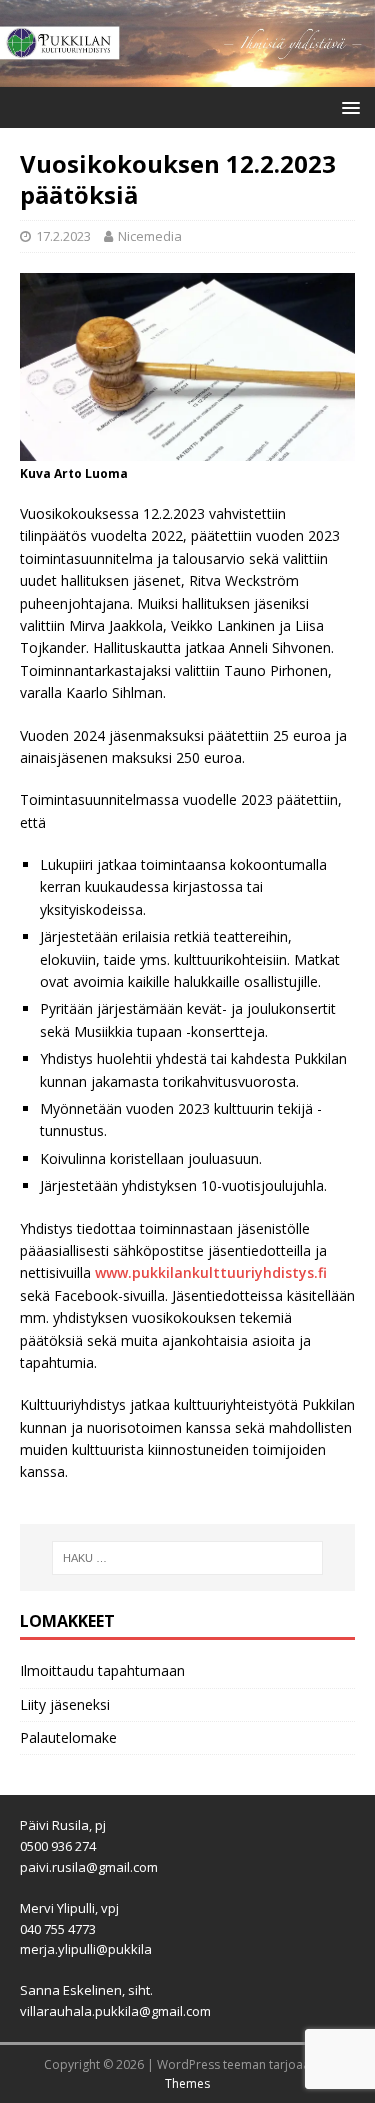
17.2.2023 (63, 236)
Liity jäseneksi (65, 1704)
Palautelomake (68, 1737)
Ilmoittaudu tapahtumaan (102, 1670)
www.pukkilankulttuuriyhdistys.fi (211, 1272)
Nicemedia (150, 236)
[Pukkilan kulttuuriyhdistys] (187, 74)
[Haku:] (188, 1558)
